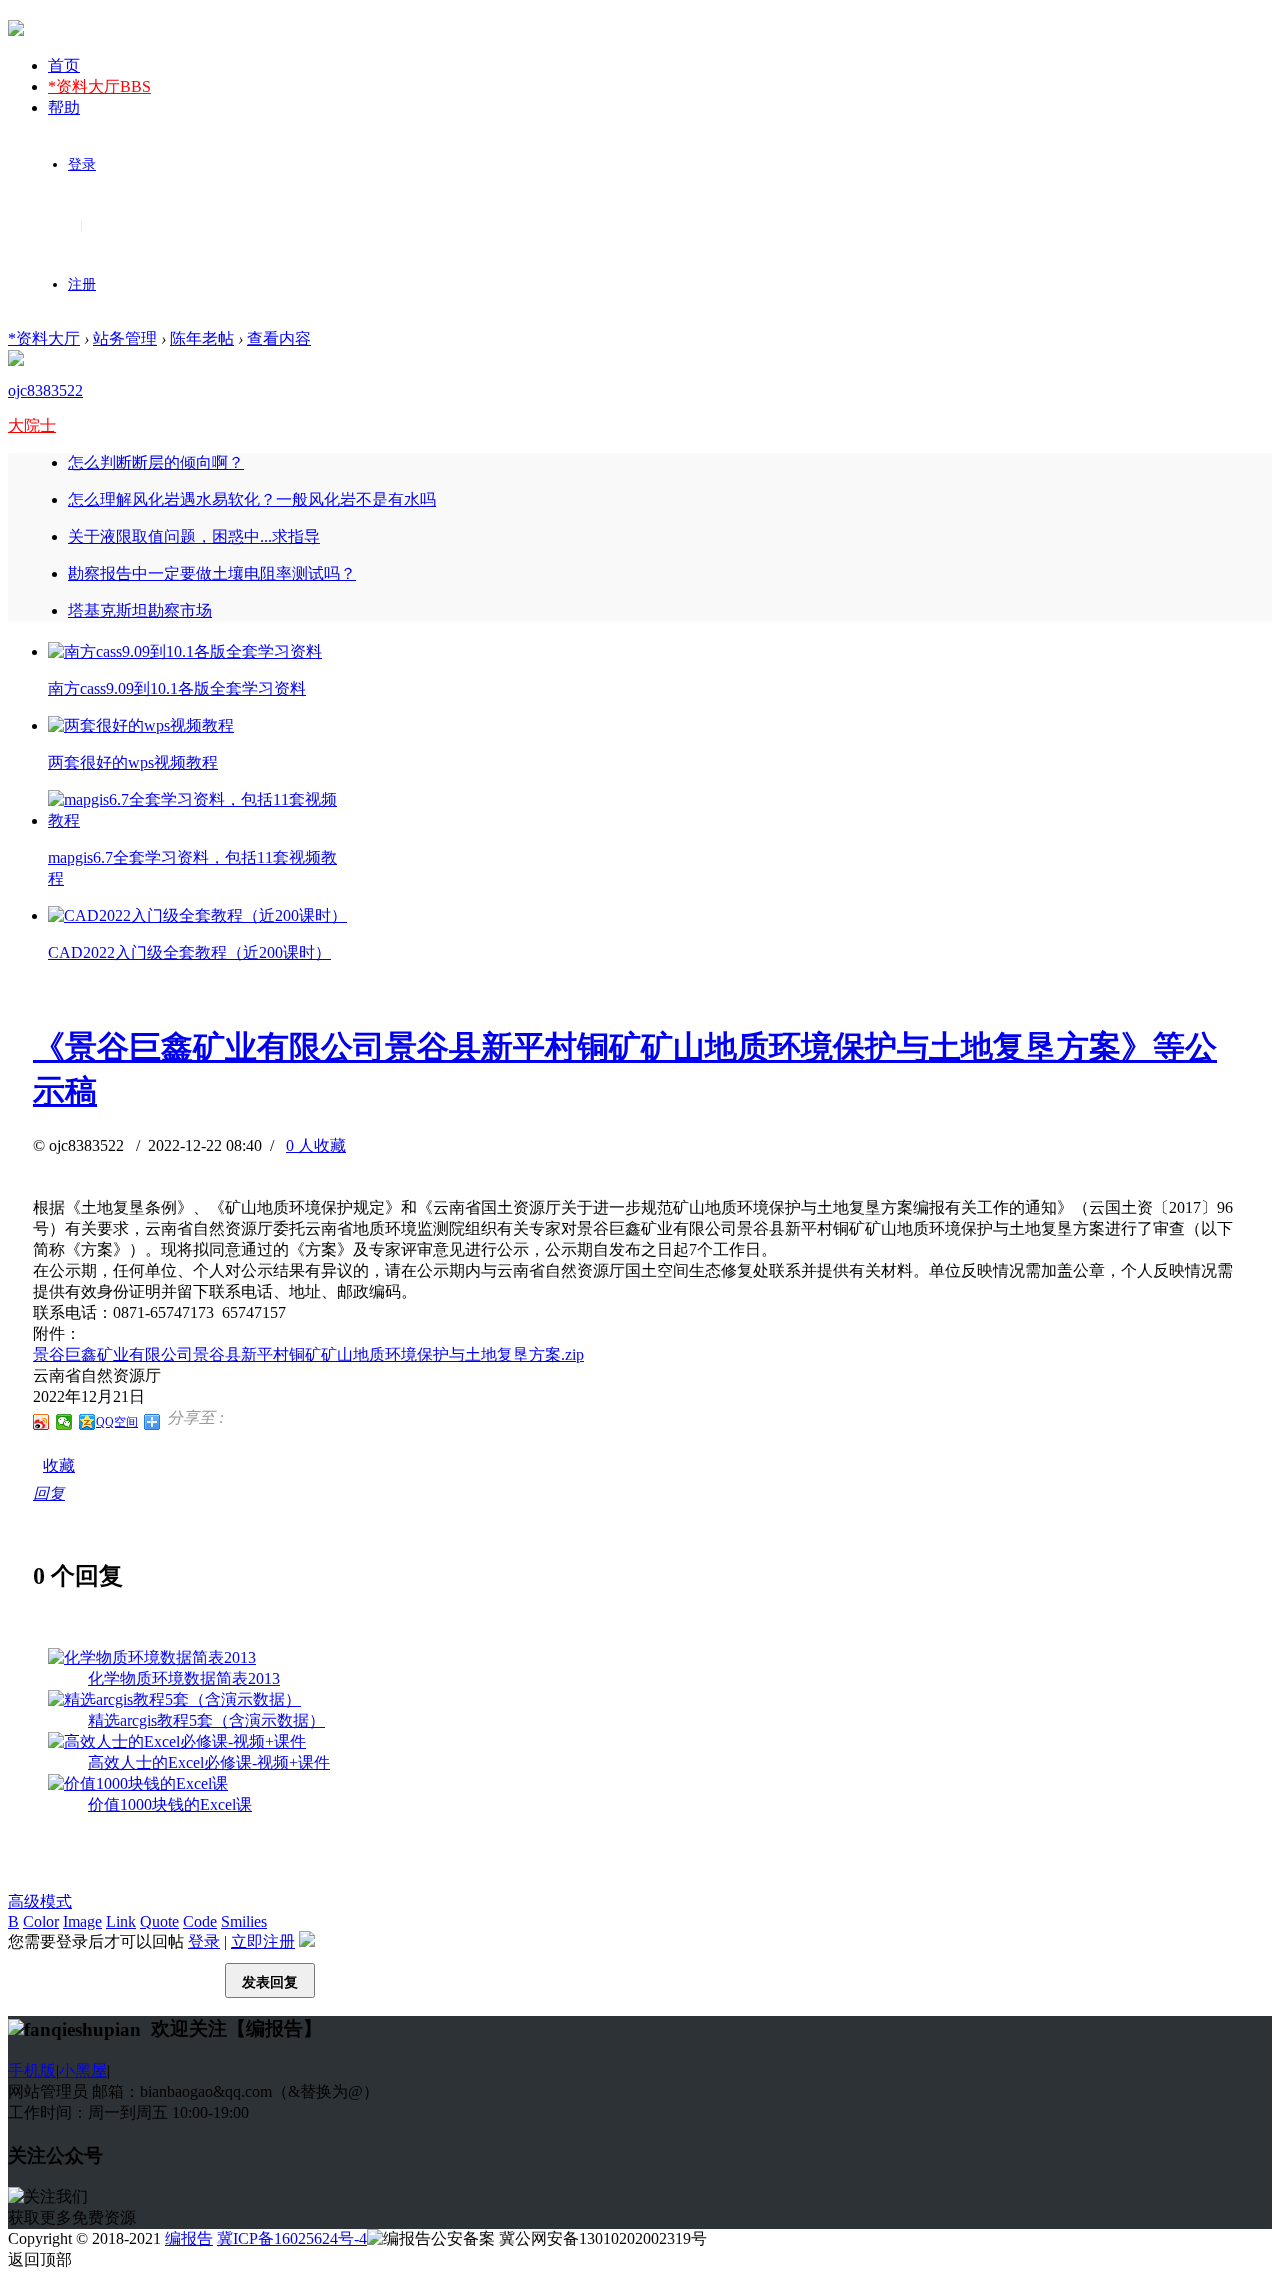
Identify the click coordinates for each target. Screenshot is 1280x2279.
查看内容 (279, 338)
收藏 (59, 1465)
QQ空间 (117, 1422)
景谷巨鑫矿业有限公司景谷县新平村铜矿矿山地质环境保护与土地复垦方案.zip (308, 1354)
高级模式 (40, 1901)
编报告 (189, 2238)
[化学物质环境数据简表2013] (152, 1657)
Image (82, 1921)
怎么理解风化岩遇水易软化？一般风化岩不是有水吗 (252, 499)
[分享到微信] (64, 1422)
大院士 (32, 425)
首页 (64, 65)
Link (121, 1921)
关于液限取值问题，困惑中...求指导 (194, 536)
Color (41, 1921)
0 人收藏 (316, 1145)
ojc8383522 (45, 390)
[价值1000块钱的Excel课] (138, 1783)
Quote (159, 1921)
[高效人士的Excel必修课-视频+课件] (177, 1741)
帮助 (64, 107)
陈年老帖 (202, 338)
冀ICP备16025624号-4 (292, 2238)
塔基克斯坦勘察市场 (140, 610)
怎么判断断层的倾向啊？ (156, 462)
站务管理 (125, 338)
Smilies (244, 1921)
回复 (49, 1493)
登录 (82, 164)
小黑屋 (83, 2070)
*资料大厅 (99, 86)
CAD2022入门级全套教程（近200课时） (189, 952)
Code (200, 1921)
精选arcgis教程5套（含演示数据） (206, 1720)
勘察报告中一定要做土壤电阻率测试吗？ (212, 573)
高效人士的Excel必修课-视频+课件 (209, 1762)
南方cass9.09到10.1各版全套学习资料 (177, 688)
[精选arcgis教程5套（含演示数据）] (174, 1699)
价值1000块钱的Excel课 (170, 1804)
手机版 (32, 2070)
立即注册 (263, 1941)
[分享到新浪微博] (41, 1422)
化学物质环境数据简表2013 (184, 1678)
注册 (82, 284)
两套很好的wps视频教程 (133, 762)
